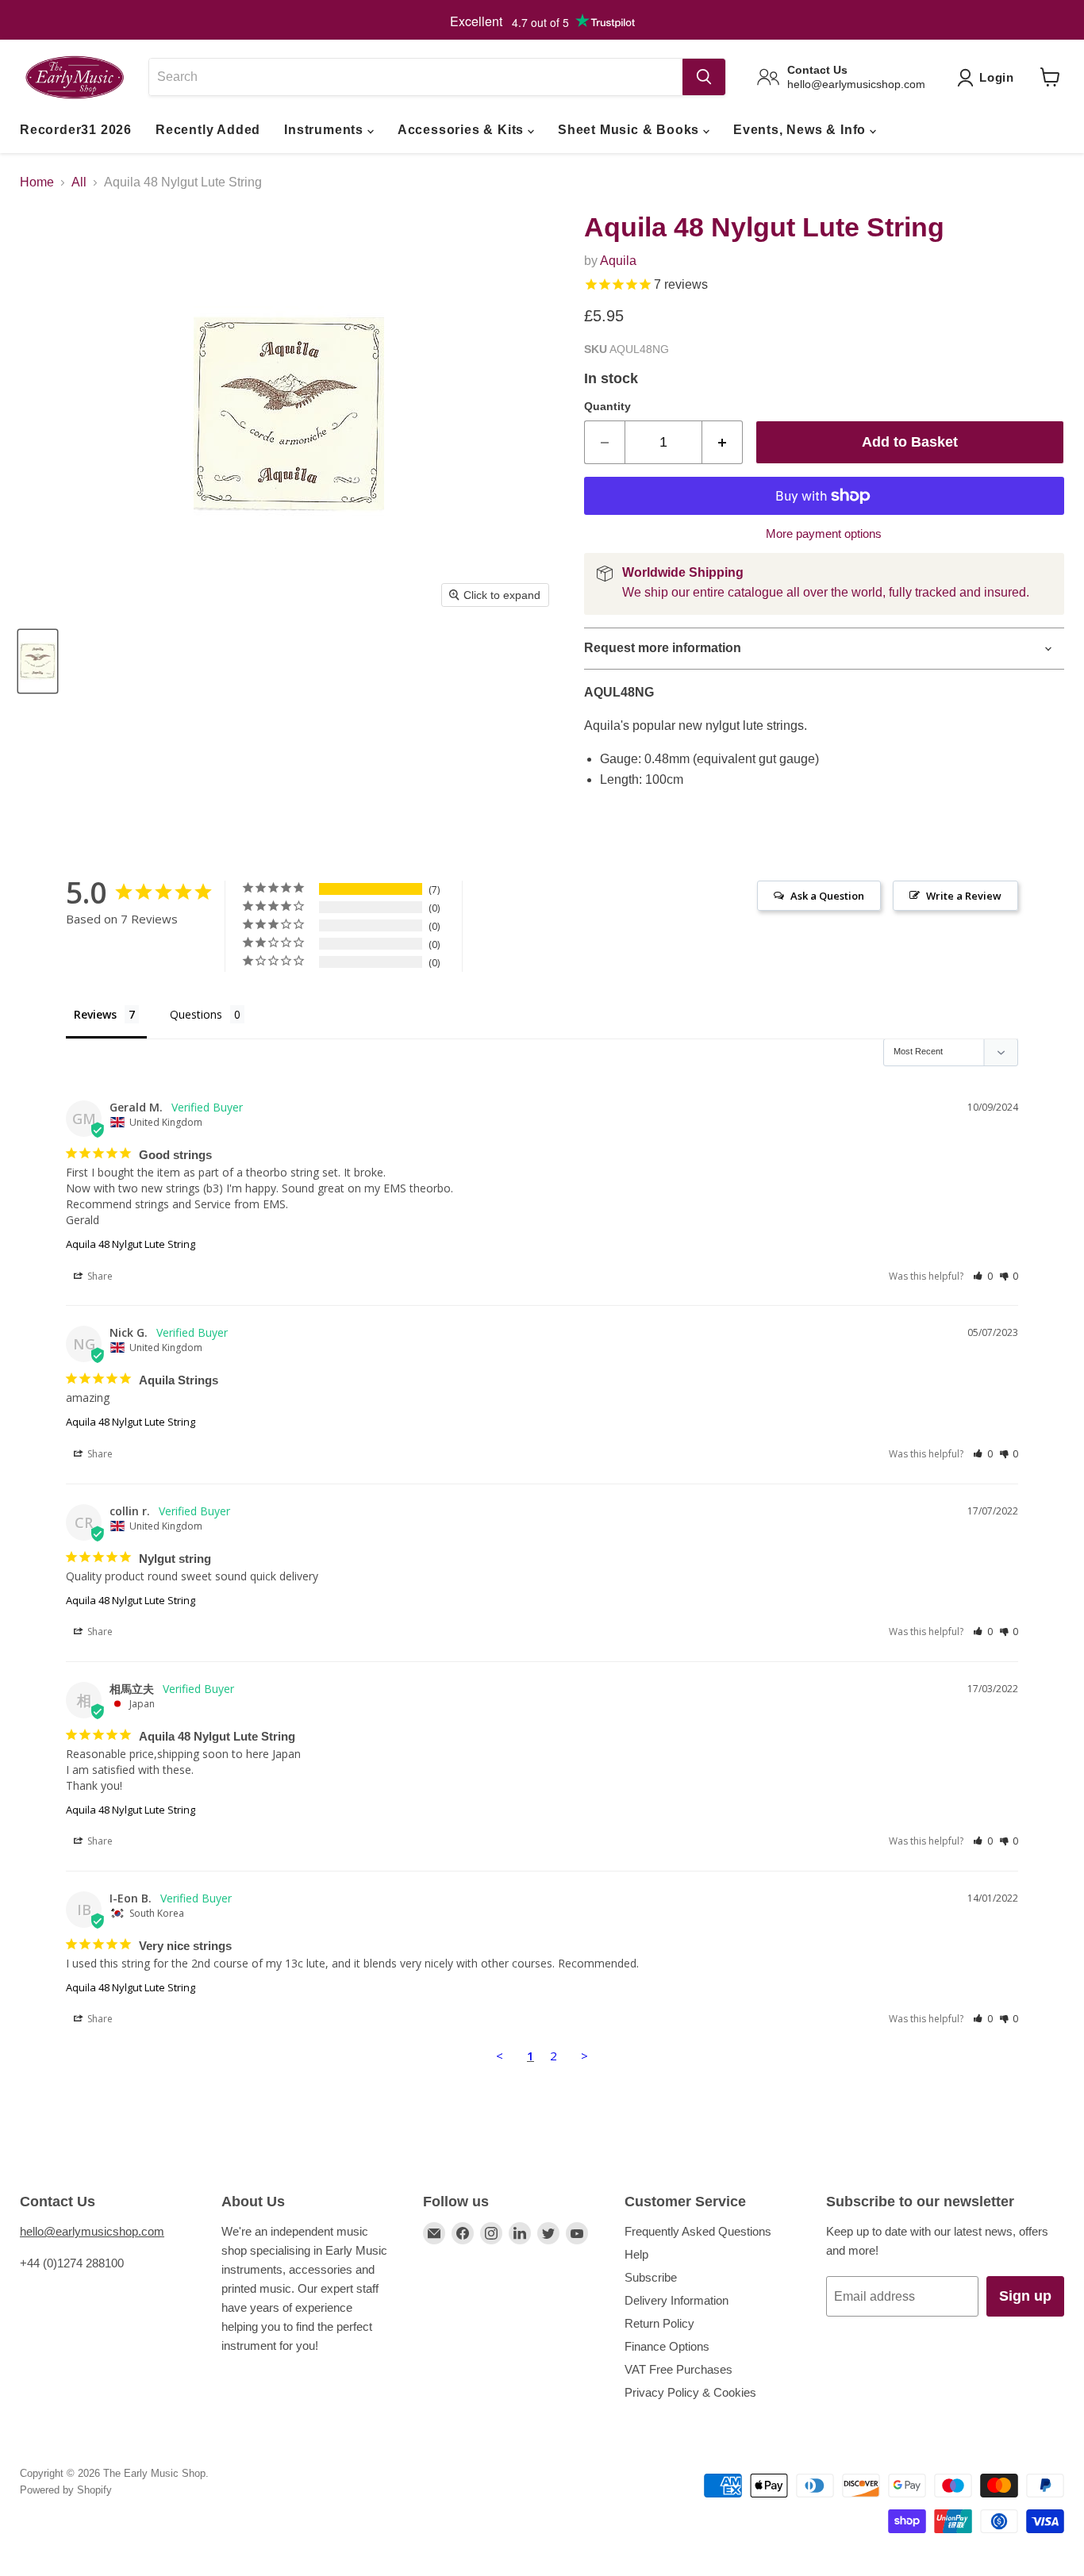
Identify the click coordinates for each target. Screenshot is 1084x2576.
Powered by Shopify (66, 2490)
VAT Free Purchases (678, 2369)
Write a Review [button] (964, 896)
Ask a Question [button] (827, 896)
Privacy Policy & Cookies (690, 2392)
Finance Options (667, 2346)
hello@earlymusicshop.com (92, 2231)
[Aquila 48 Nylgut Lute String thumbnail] (38, 661)
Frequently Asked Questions (698, 2231)
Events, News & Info (801, 130)
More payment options (824, 534)
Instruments (326, 130)
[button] (983, 1276)
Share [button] (99, 1276)
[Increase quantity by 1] (723, 442)
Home (37, 182)
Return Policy (659, 2323)
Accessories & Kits (463, 130)
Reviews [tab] (95, 1014)
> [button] (584, 2056)
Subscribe (651, 2277)
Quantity (607, 406)
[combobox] (415, 77)
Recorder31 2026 (76, 130)
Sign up (1025, 2296)
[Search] (704, 77)
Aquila (618, 261)
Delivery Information (677, 2300)
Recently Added (208, 130)
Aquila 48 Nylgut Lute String (131, 1244)
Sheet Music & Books (630, 130)
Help (636, 2254)
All (79, 182)
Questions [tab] (196, 1014)
